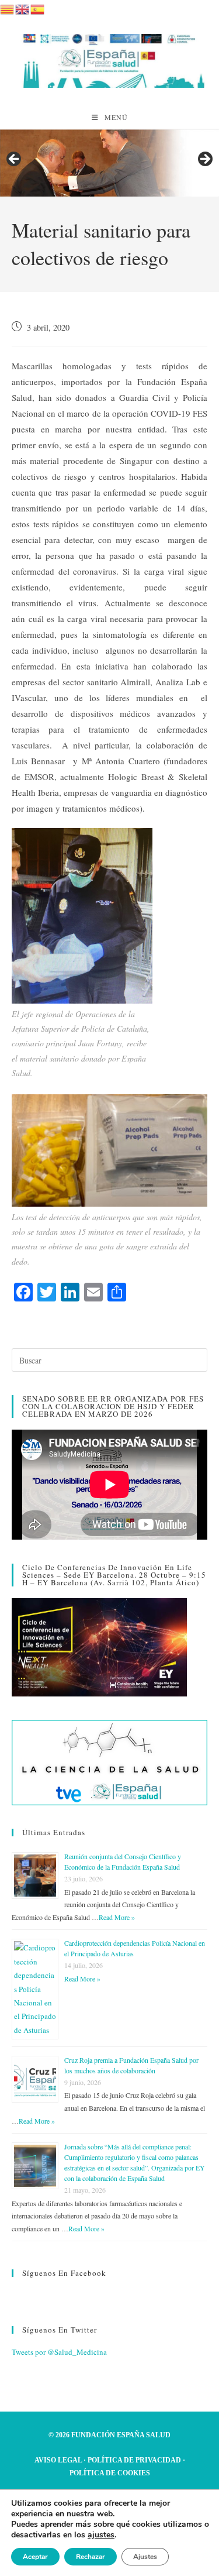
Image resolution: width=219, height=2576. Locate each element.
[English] (23, 8)
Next (204, 160)
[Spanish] (38, 8)
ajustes (101, 2535)
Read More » (117, 1917)
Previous (15, 160)
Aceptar (35, 2557)
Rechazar (91, 2557)
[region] (109, 163)
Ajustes (145, 2557)
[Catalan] (8, 8)
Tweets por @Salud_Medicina (59, 2352)
